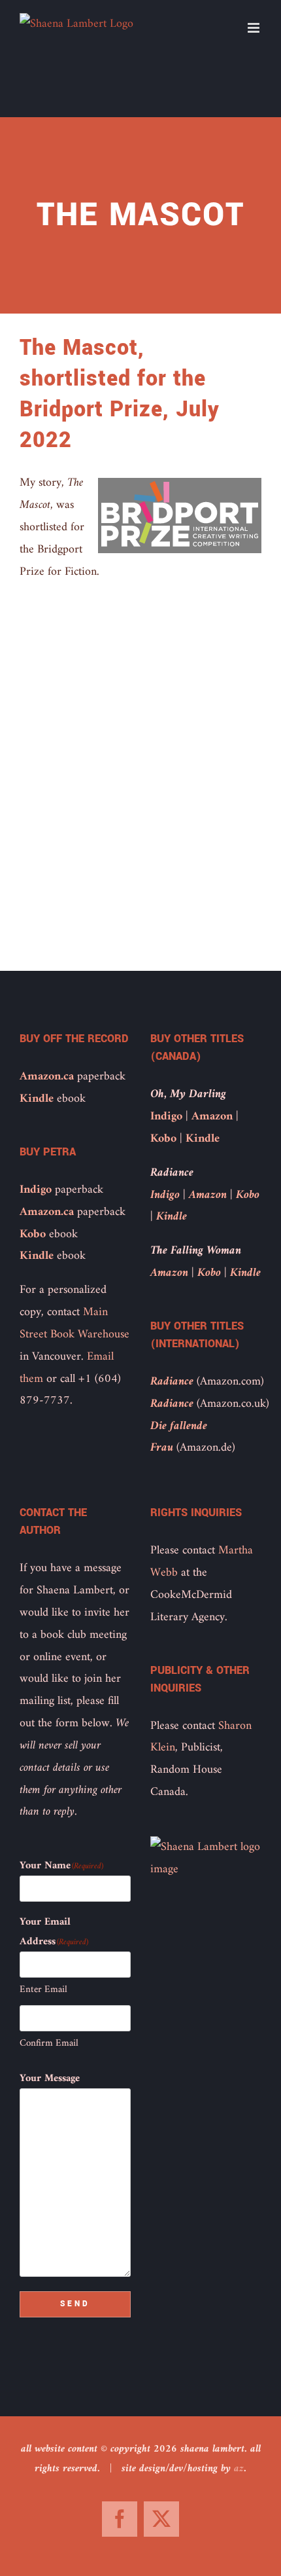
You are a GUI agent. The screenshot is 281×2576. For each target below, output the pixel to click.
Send (75, 2304)
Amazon (212, 1116)
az (239, 2469)
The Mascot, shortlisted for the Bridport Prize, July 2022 (120, 394)
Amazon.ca (47, 1077)
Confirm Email (49, 2043)
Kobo (33, 1234)
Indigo (36, 1190)
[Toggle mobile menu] (255, 28)
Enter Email (43, 1990)
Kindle (37, 1099)
